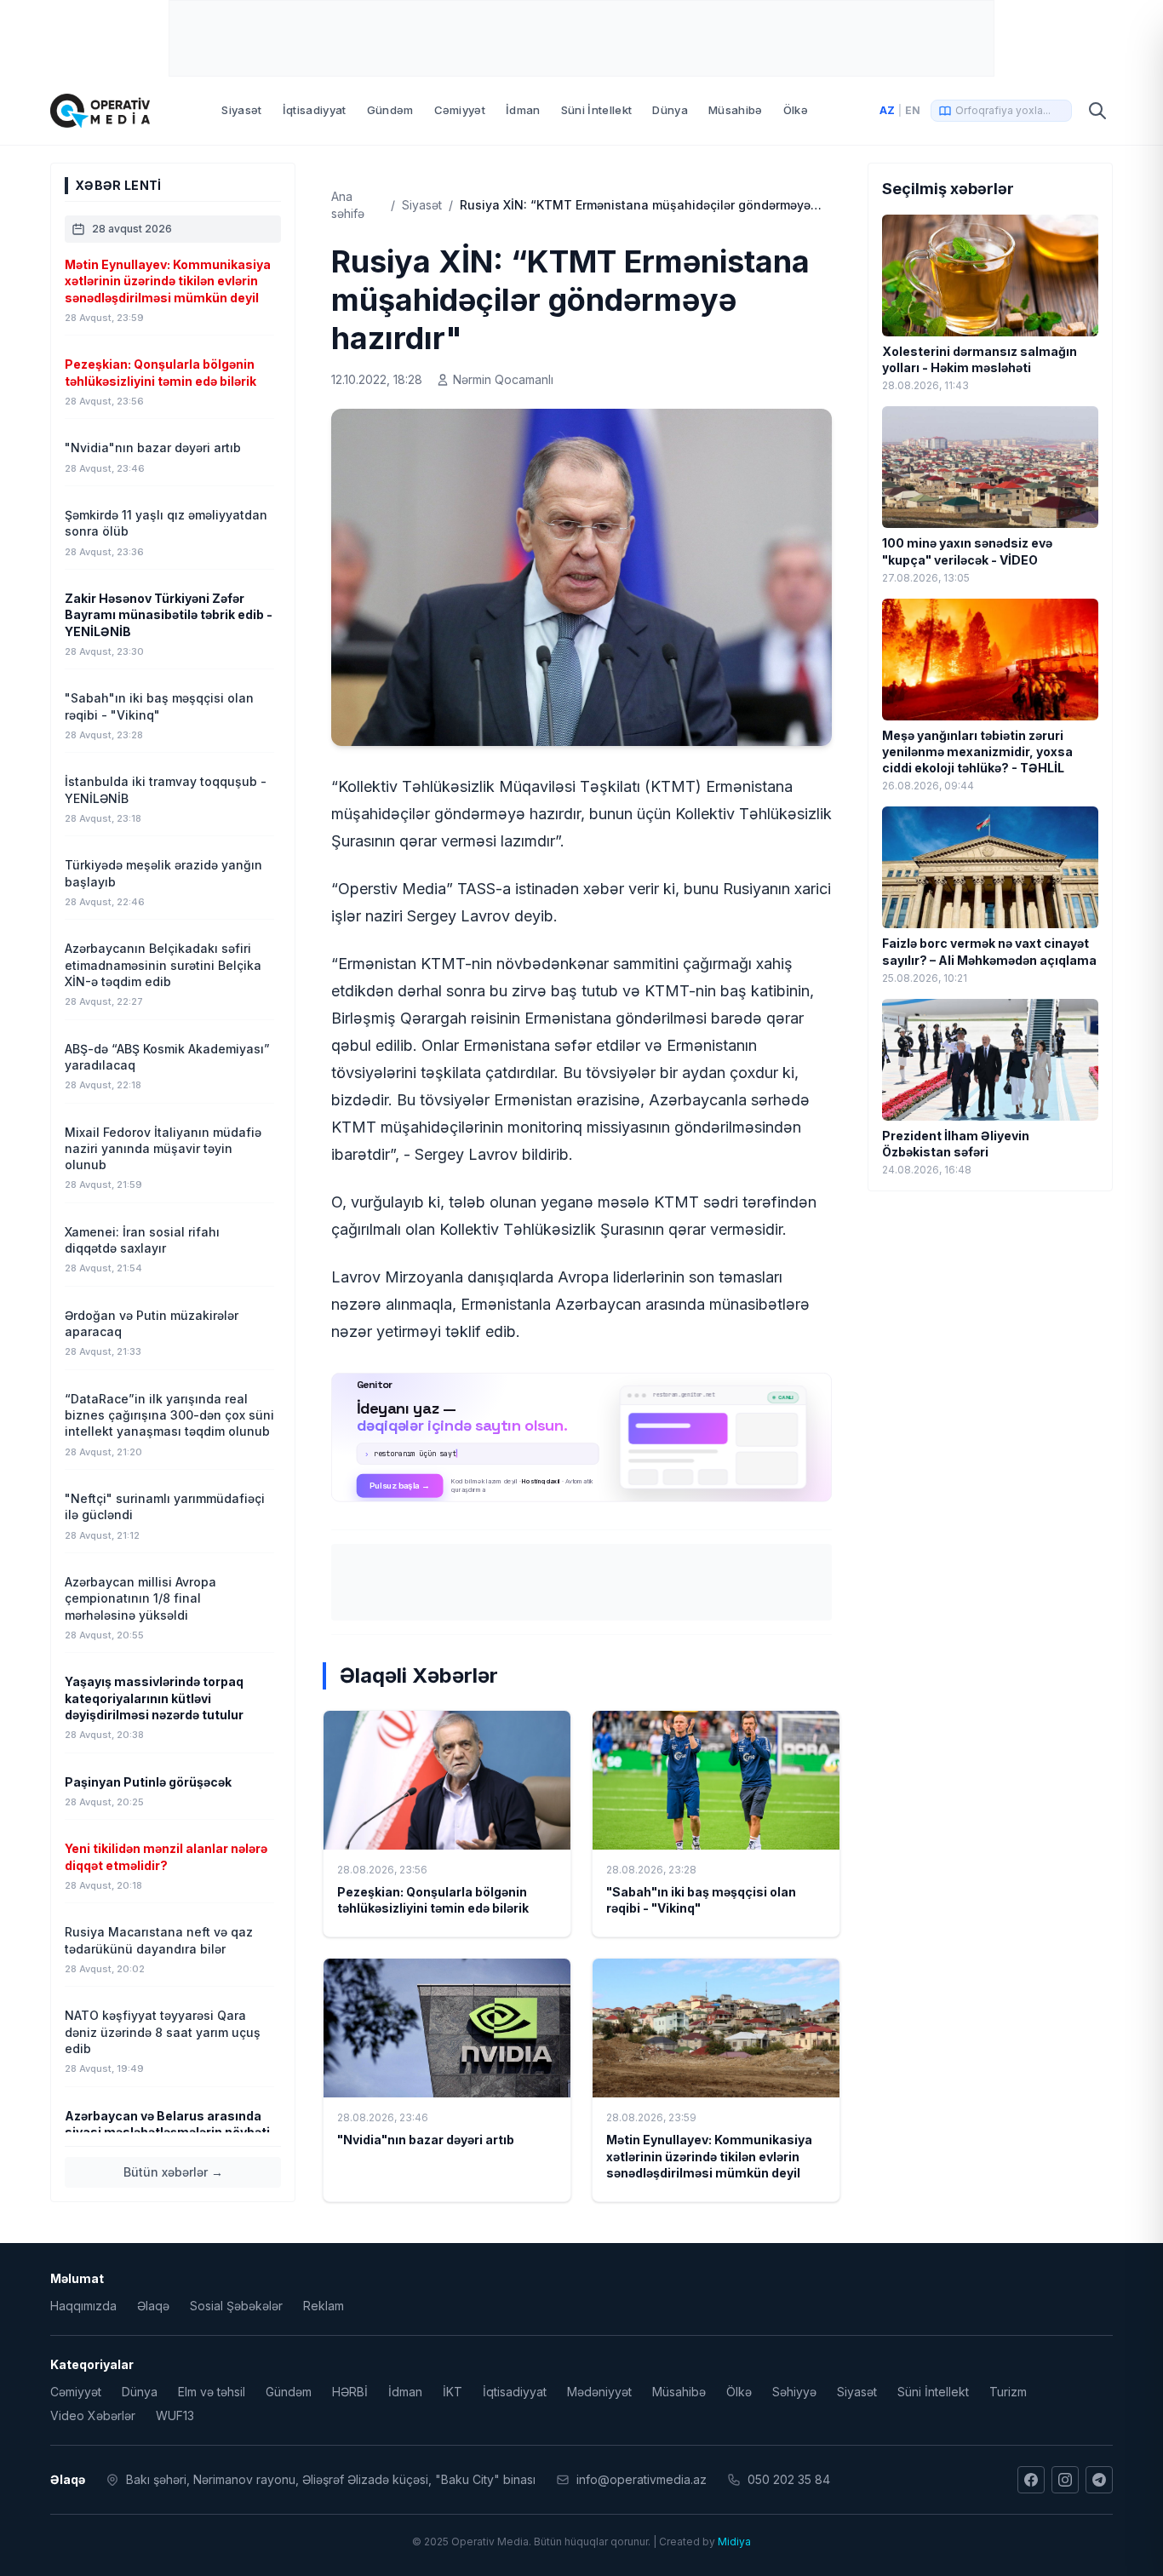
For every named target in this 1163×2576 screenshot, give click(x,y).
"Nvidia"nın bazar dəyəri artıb (426, 2140)
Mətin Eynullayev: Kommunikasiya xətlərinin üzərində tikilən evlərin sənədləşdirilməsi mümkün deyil (709, 2156)
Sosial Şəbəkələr (236, 2306)
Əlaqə (153, 2306)
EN (913, 110)
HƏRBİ (350, 2392)
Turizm (1008, 2392)
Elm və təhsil (212, 2392)
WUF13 (175, 2415)
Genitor (582, 1437)
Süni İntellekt (597, 110)
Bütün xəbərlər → (173, 2172)
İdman (523, 110)
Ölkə (796, 110)
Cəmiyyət (460, 110)
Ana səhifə (348, 205)
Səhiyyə (794, 2392)
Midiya (734, 2542)
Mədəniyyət (599, 2392)
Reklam (324, 2306)
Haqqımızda (83, 2306)
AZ (887, 110)
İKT (453, 2392)
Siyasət (241, 110)
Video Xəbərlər (93, 2415)
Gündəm (390, 110)
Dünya (670, 110)
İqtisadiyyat (315, 110)
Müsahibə (736, 110)
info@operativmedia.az (642, 2479)
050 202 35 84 (789, 2479)
